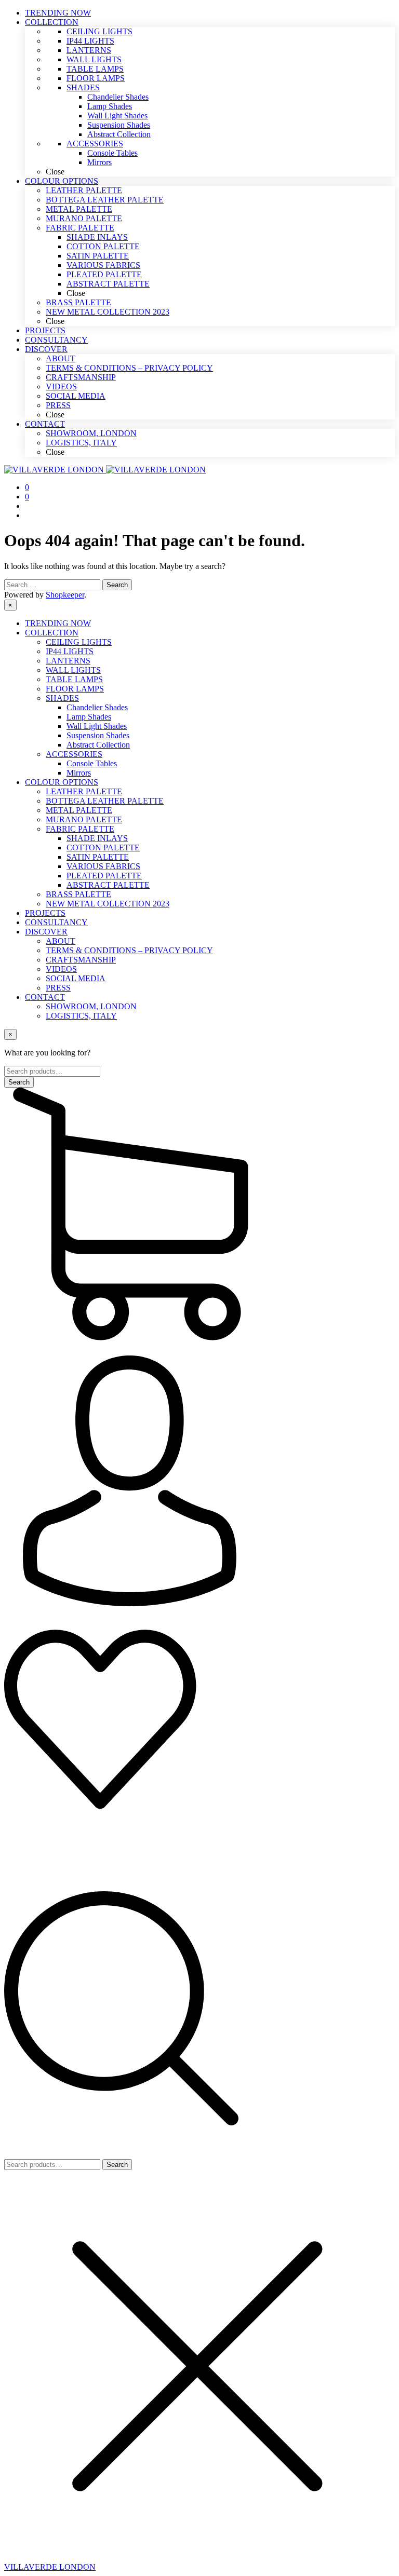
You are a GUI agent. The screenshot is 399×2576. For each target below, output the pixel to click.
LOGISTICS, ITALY (81, 1016)
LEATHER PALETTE (84, 791)
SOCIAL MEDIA (76, 978)
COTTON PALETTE (103, 848)
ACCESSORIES (74, 754)
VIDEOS (61, 969)
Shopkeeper (65, 595)
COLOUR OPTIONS (62, 782)
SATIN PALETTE (98, 857)
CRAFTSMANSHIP (81, 960)
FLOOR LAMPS (75, 689)
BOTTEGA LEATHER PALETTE (105, 801)
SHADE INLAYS (97, 838)
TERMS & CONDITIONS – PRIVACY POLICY (129, 950)
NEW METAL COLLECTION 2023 (108, 904)
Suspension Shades (98, 735)
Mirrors (79, 773)
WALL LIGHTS (73, 670)
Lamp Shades (89, 717)
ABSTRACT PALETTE (108, 885)
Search (117, 2165)
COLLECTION (52, 633)
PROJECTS (45, 913)
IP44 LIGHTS (70, 651)
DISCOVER (46, 932)
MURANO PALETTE (84, 819)
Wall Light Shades (97, 726)
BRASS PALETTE (78, 894)
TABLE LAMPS (74, 679)
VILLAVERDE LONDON (50, 2567)
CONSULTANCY (56, 922)
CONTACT (45, 997)
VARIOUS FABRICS (103, 866)
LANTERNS (68, 661)
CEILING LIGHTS (79, 642)
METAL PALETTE (79, 810)
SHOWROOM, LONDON (91, 1006)
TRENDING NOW (58, 623)
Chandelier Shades (97, 707)
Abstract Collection (98, 745)
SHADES (62, 698)
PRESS (58, 988)
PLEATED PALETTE (104, 876)
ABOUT (61, 941)
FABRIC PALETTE (80, 829)
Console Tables (92, 763)
